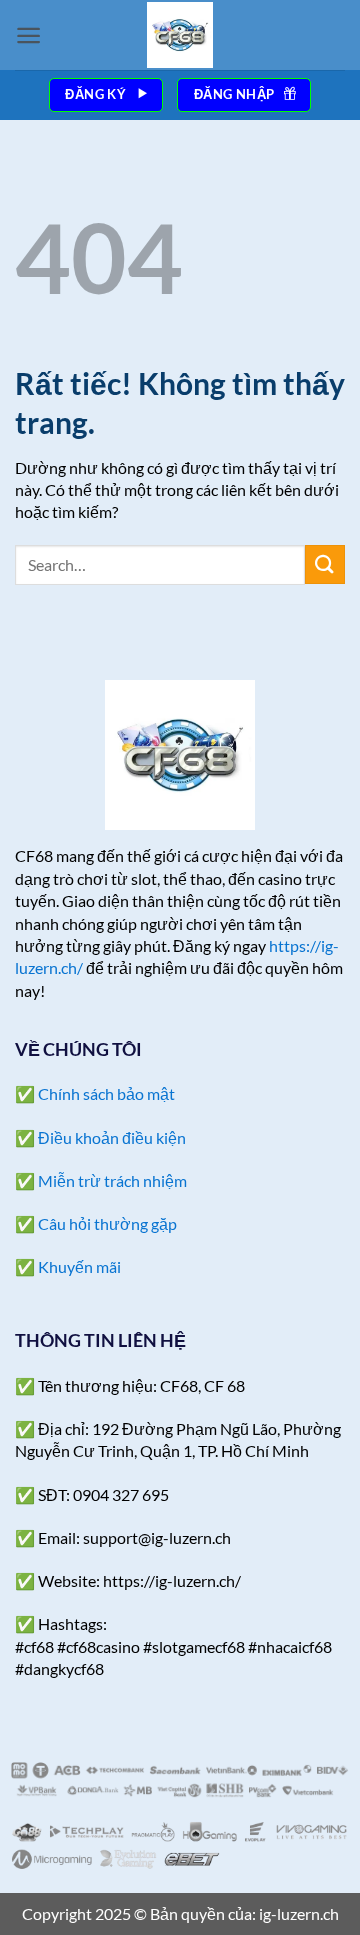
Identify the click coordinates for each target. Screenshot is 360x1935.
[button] (28, 35)
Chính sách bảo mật (106, 1093)
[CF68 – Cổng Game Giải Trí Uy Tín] (180, 35)
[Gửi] (325, 564)
